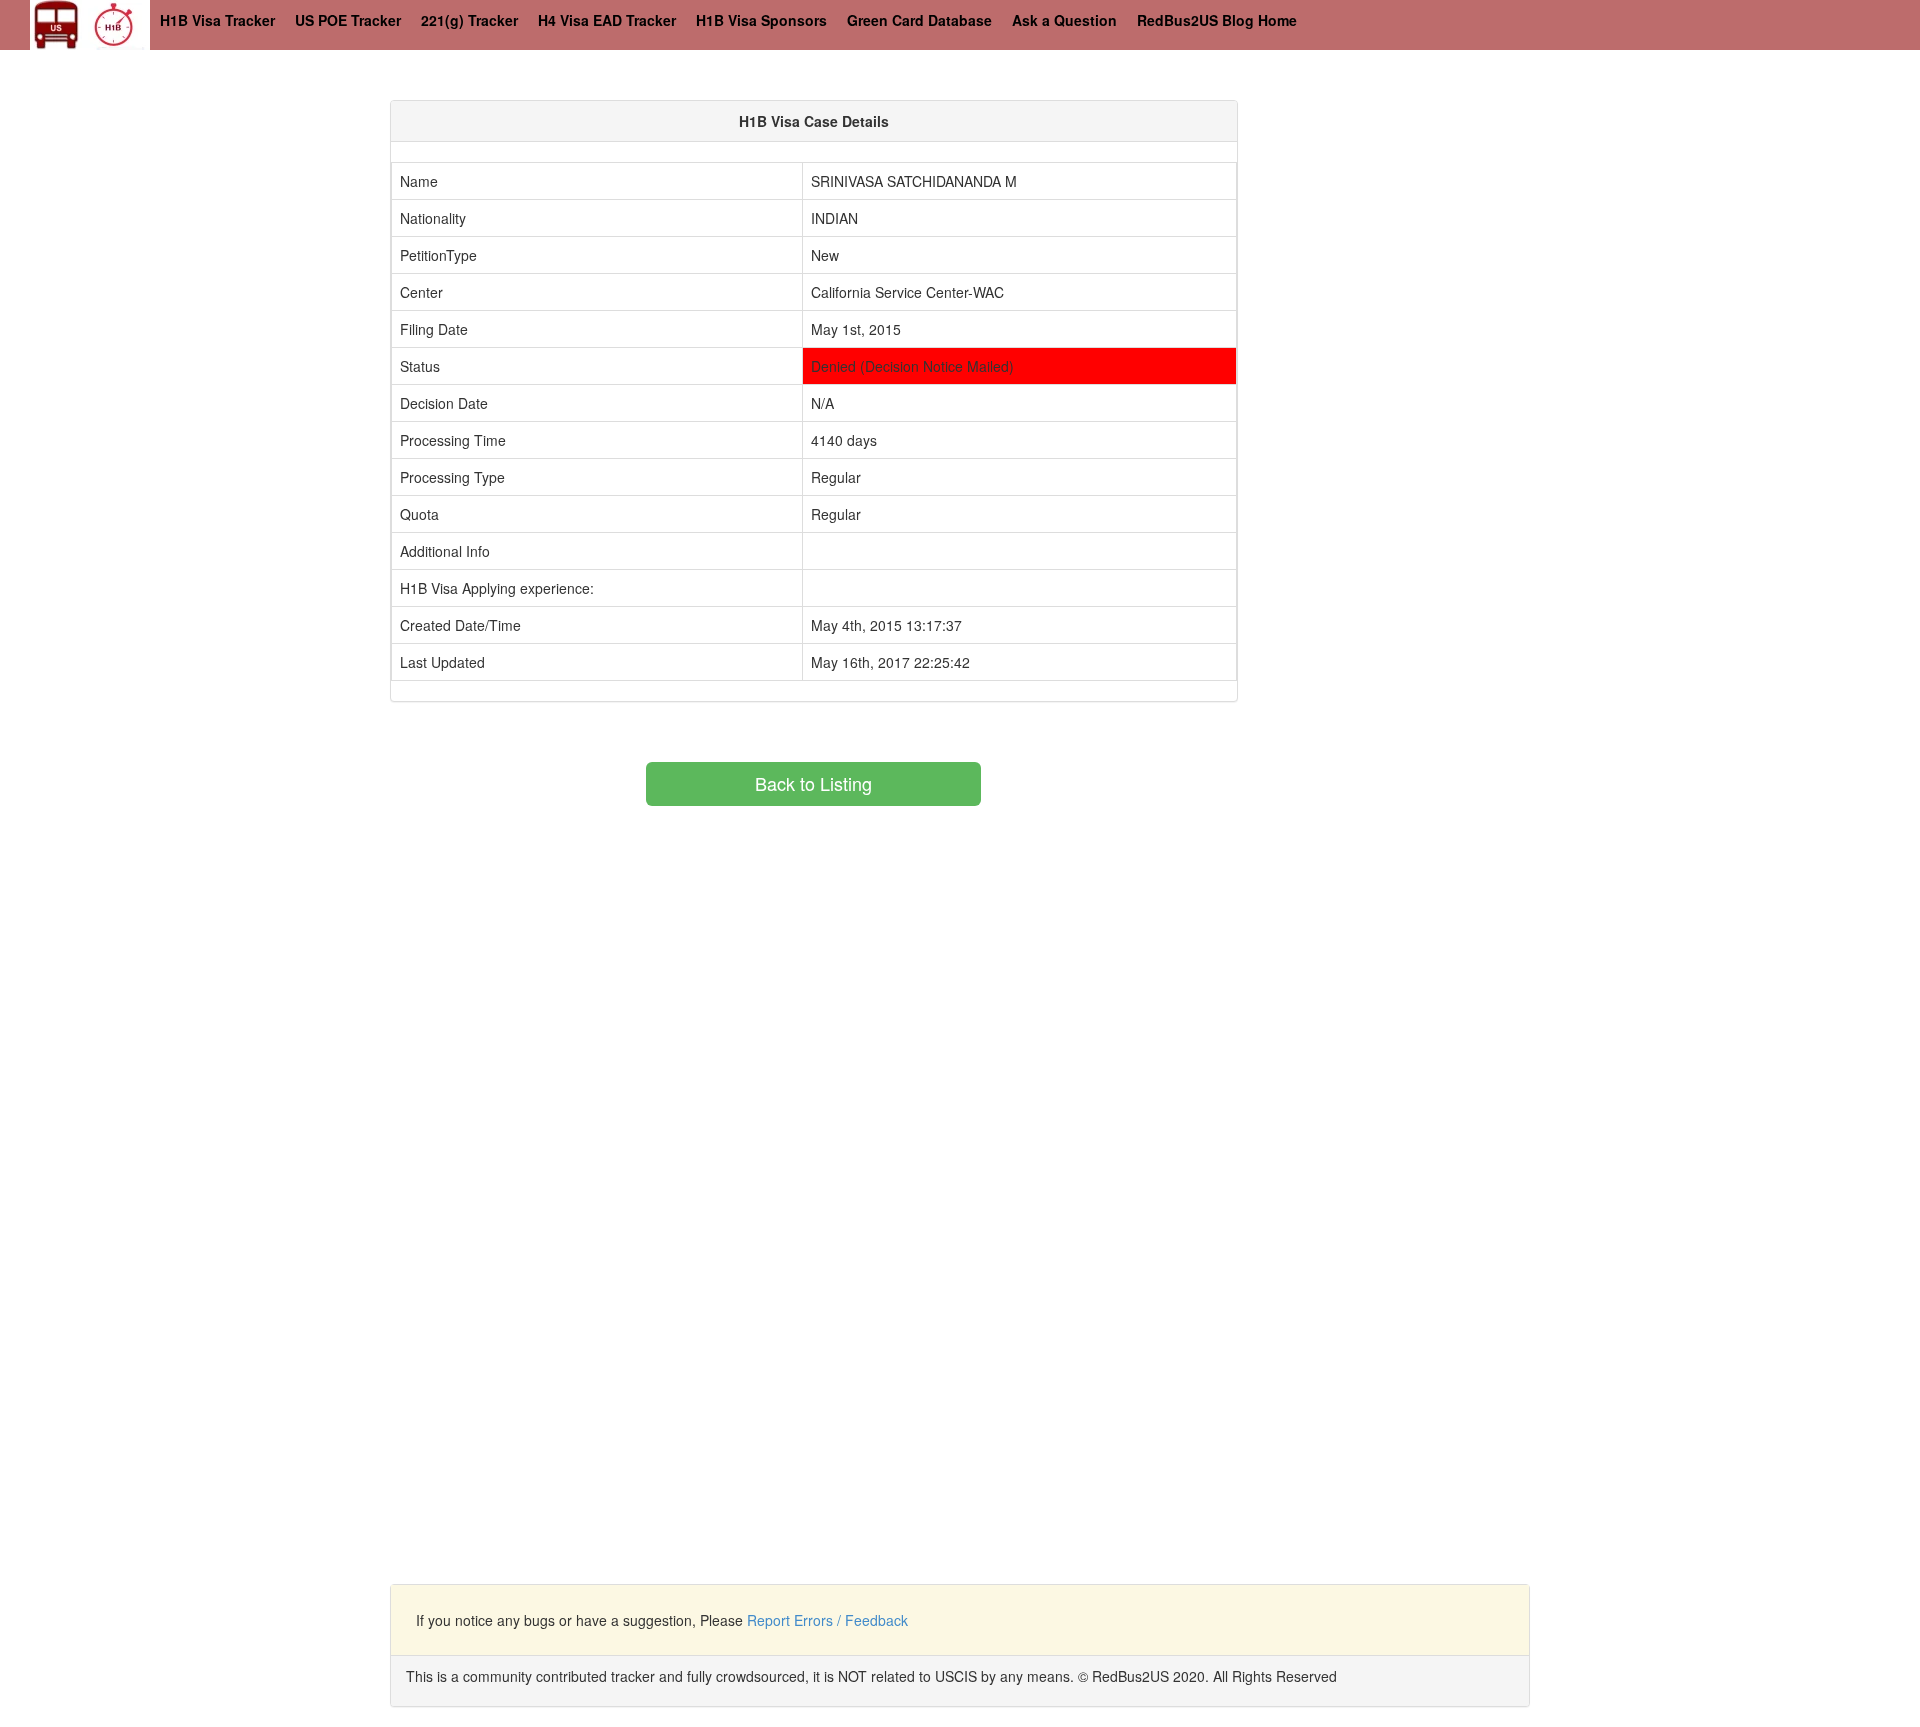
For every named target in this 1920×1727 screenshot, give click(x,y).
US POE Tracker (348, 20)
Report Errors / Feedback (827, 1620)
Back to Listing (813, 783)
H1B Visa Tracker (217, 20)
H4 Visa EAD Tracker (607, 20)
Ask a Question (1064, 20)
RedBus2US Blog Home (1217, 20)
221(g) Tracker (469, 20)
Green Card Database (919, 20)
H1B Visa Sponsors (761, 20)
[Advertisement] (1436, 240)
